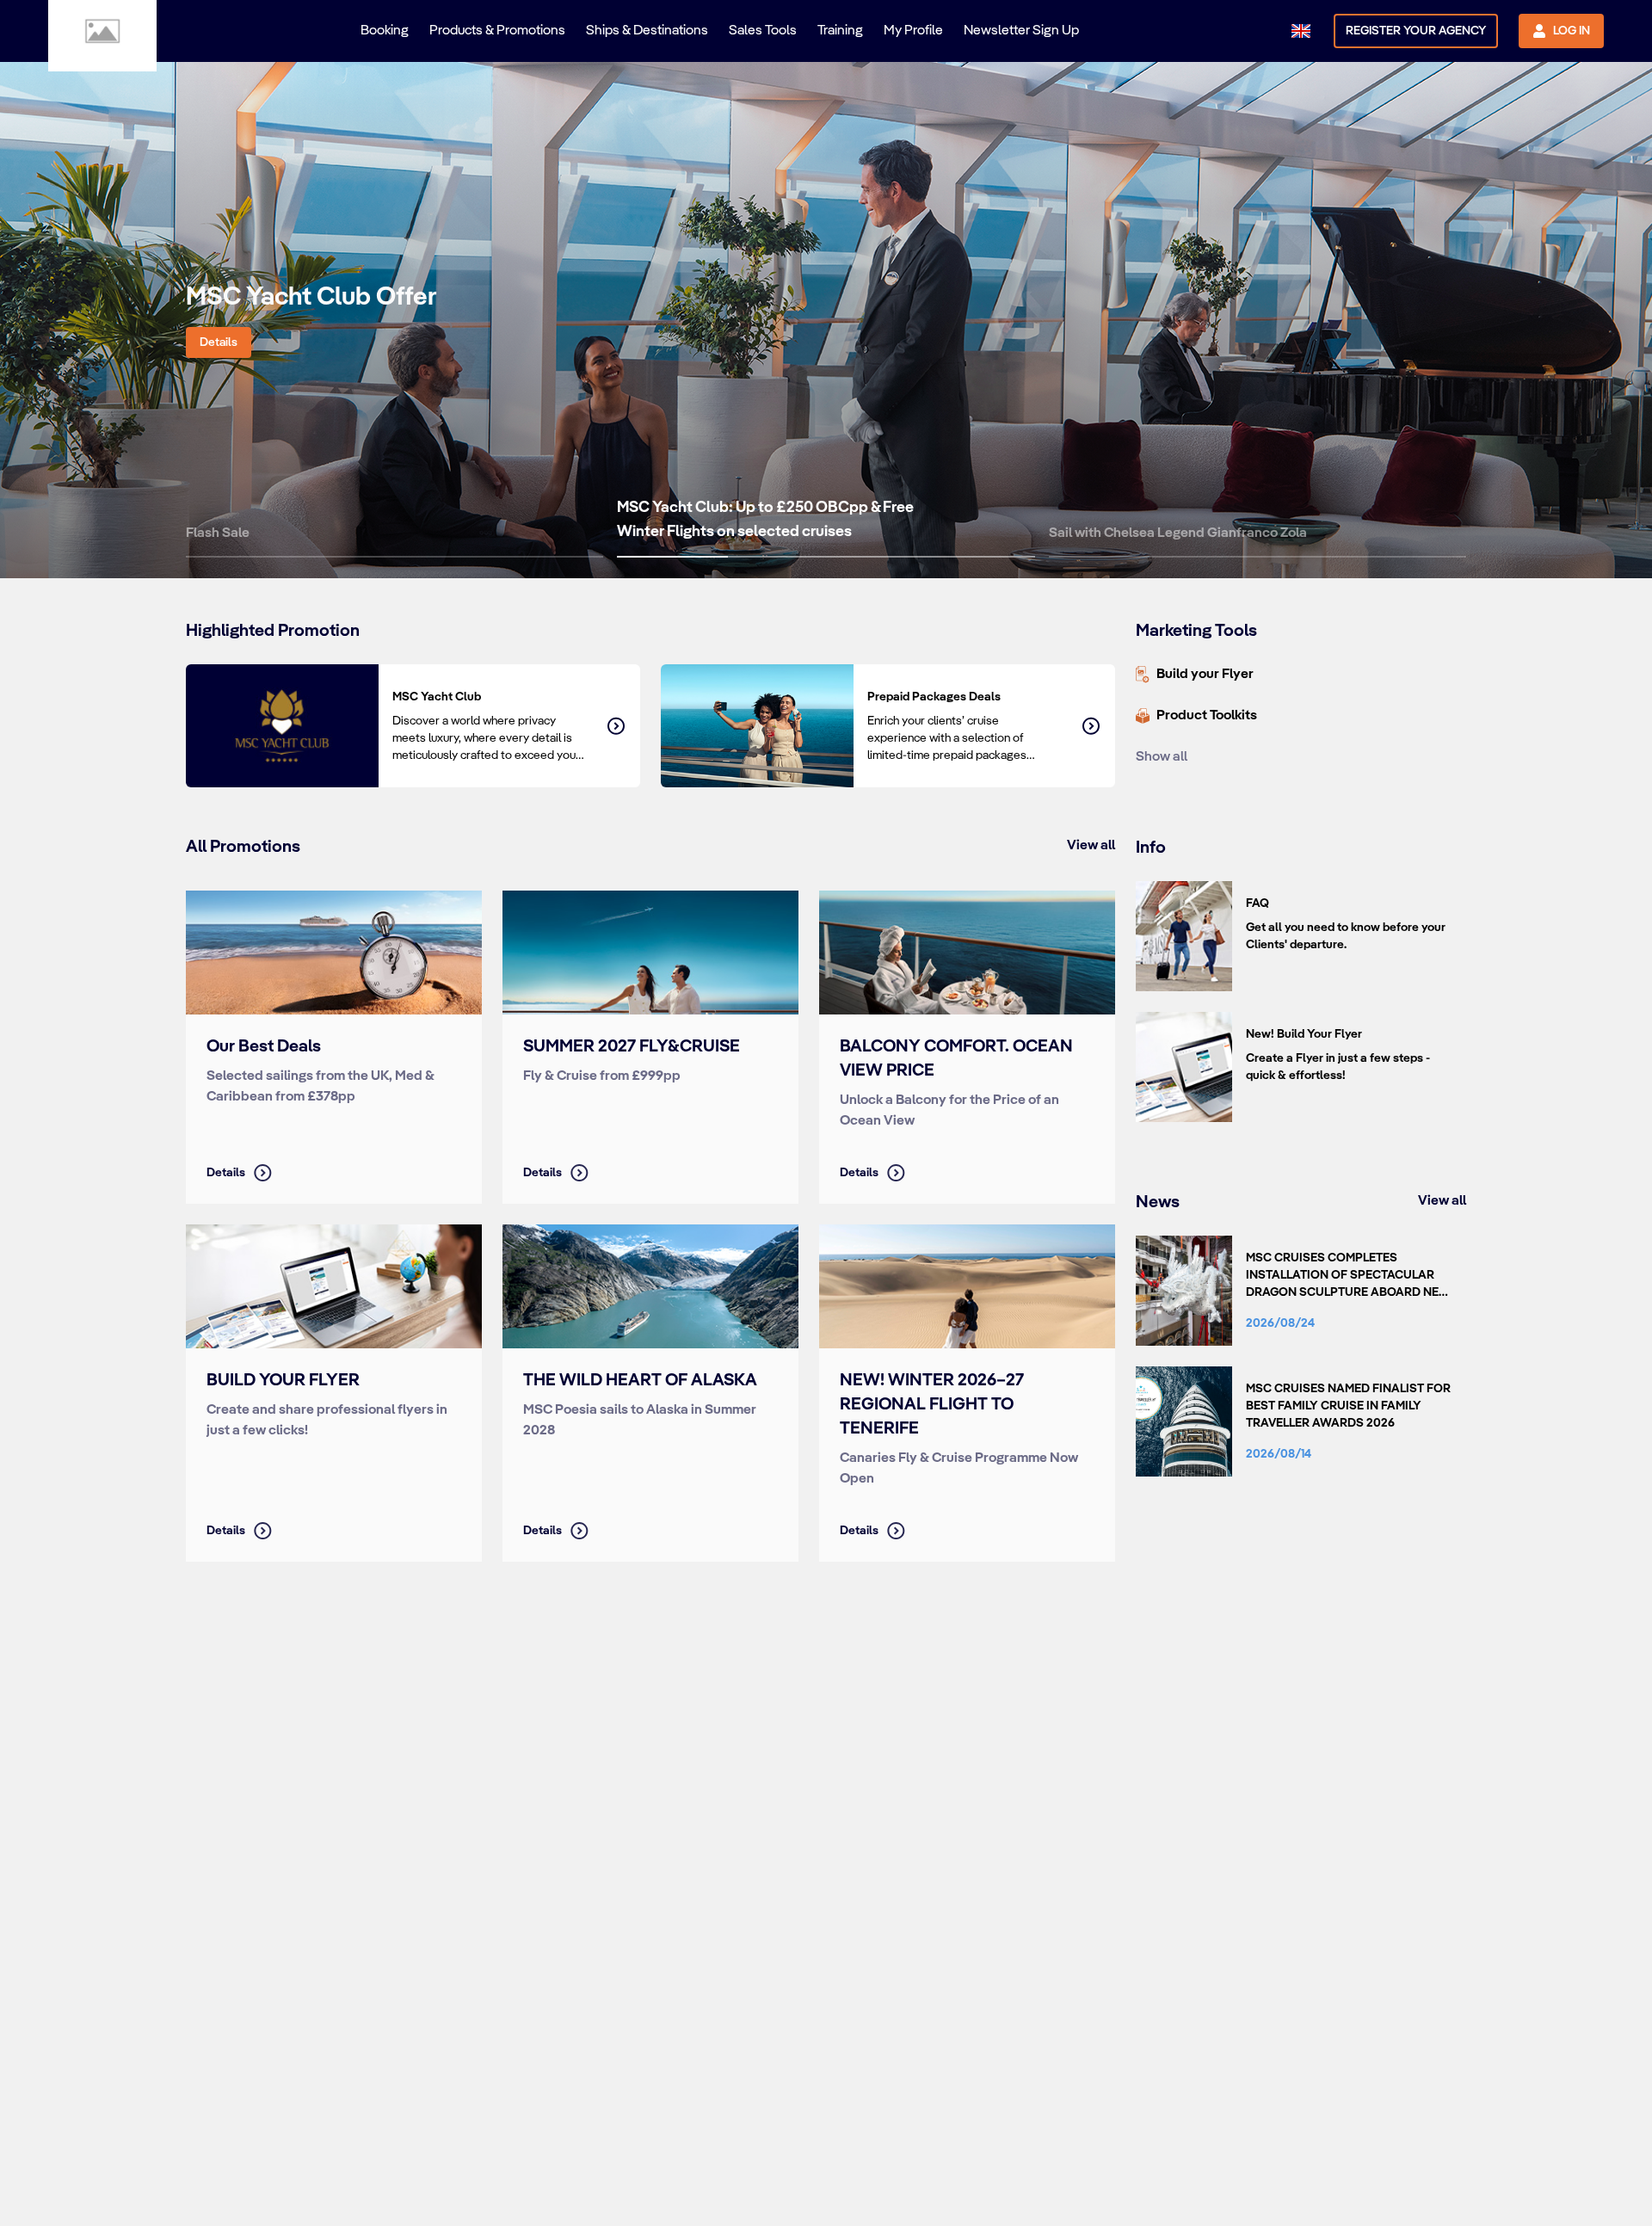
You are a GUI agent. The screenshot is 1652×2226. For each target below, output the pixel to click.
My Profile (913, 31)
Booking (385, 31)
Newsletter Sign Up (1021, 31)
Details (219, 342)
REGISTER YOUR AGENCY (1416, 31)
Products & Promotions (497, 31)
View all (1091, 845)
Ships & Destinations (647, 31)
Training (840, 31)
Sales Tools (763, 31)
